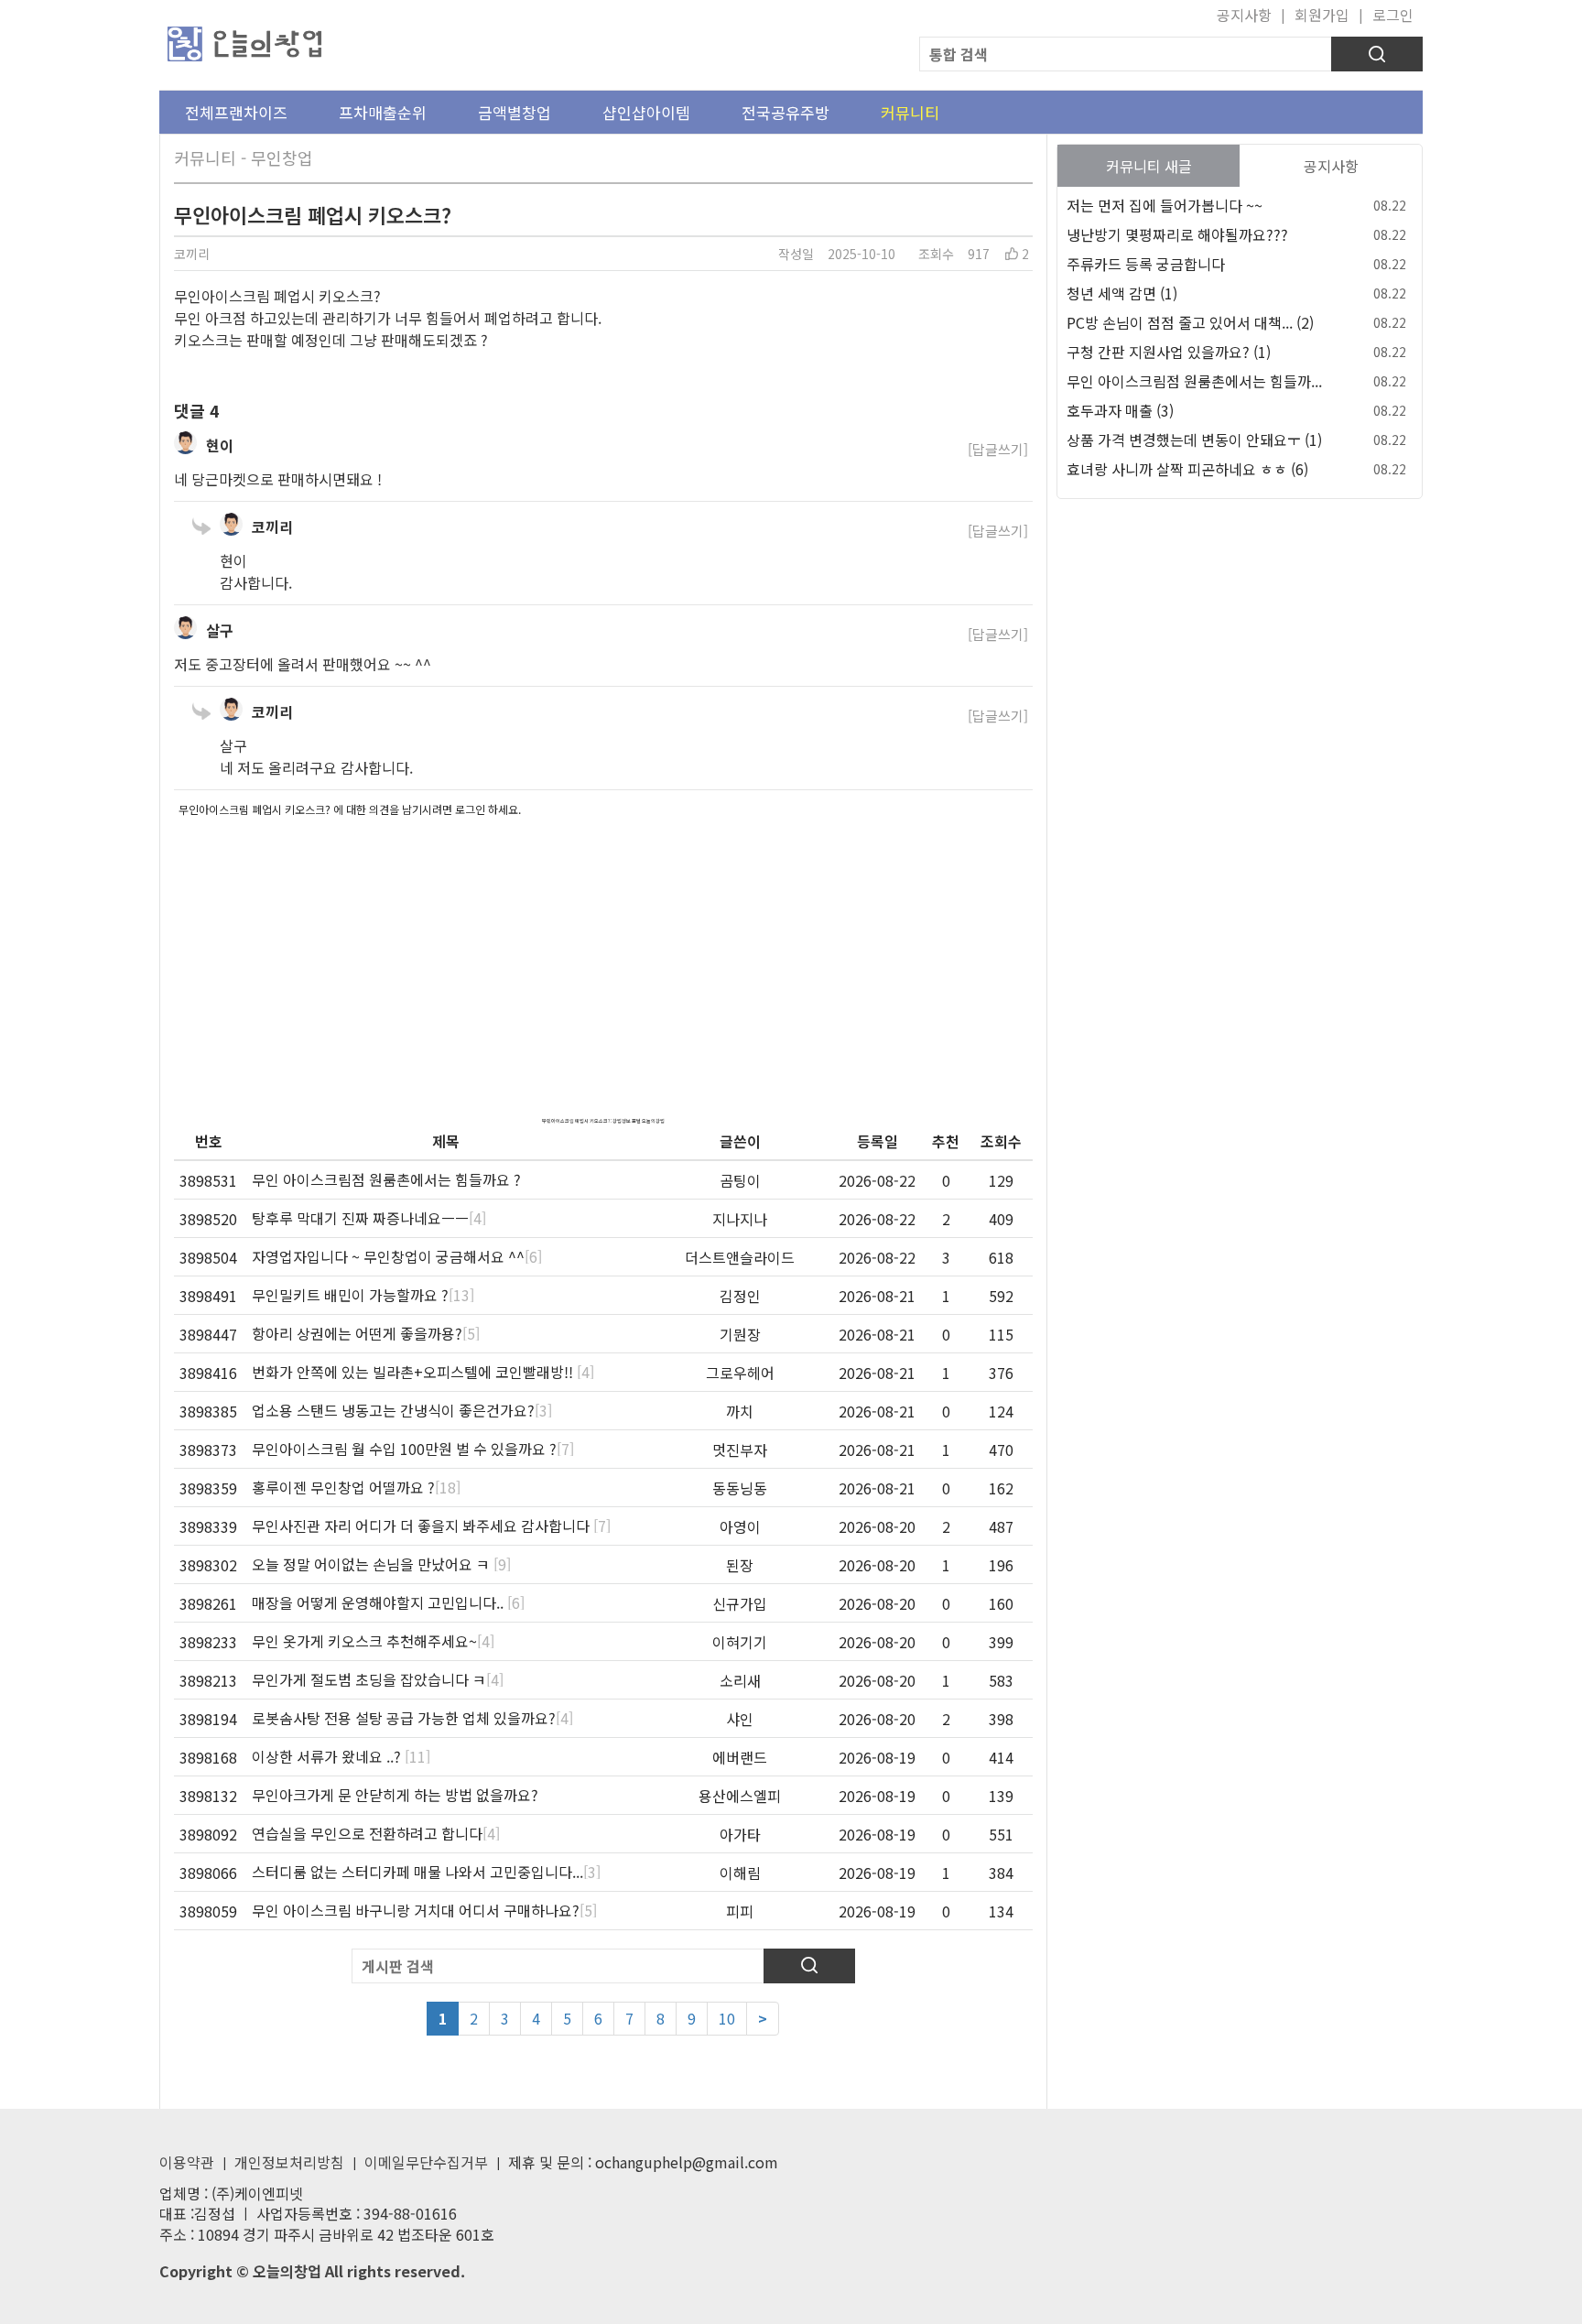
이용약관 (187, 2162)
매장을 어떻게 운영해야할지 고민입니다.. (388, 1602)
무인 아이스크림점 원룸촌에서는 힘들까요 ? (386, 1179)
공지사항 (1244, 15)
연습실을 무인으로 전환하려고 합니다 (376, 1833)
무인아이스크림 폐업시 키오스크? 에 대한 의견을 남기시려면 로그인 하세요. (350, 809)
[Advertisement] (603, 952)
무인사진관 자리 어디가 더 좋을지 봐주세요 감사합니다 (431, 1526)
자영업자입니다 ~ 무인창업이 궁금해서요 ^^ (397, 1256)
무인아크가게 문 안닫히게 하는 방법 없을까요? (395, 1795)
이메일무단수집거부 (426, 2162)
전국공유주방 (786, 112)
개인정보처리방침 (289, 2162)
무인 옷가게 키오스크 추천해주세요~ (373, 1641)
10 (727, 2018)
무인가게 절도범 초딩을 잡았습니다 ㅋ (378, 1679)
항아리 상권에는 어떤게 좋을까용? (366, 1333)
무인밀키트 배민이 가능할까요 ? (363, 1295)
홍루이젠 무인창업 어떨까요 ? (356, 1487)
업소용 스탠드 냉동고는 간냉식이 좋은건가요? (402, 1410)
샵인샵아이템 (646, 112)
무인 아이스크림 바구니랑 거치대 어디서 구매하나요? (424, 1910)
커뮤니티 (910, 112)
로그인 (1393, 15)
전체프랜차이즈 (236, 112)
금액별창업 (515, 112)
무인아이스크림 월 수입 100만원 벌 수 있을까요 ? (413, 1449)
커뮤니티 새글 (1149, 166)
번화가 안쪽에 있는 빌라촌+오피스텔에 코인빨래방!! (423, 1372)
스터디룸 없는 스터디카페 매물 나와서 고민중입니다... (426, 1872)
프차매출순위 (383, 112)
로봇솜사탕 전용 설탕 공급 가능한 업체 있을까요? (412, 1718)
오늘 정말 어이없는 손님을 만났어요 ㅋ (381, 1564)
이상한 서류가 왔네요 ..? (341, 1756)
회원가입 (1322, 15)
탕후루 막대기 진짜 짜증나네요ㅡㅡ (369, 1218)
